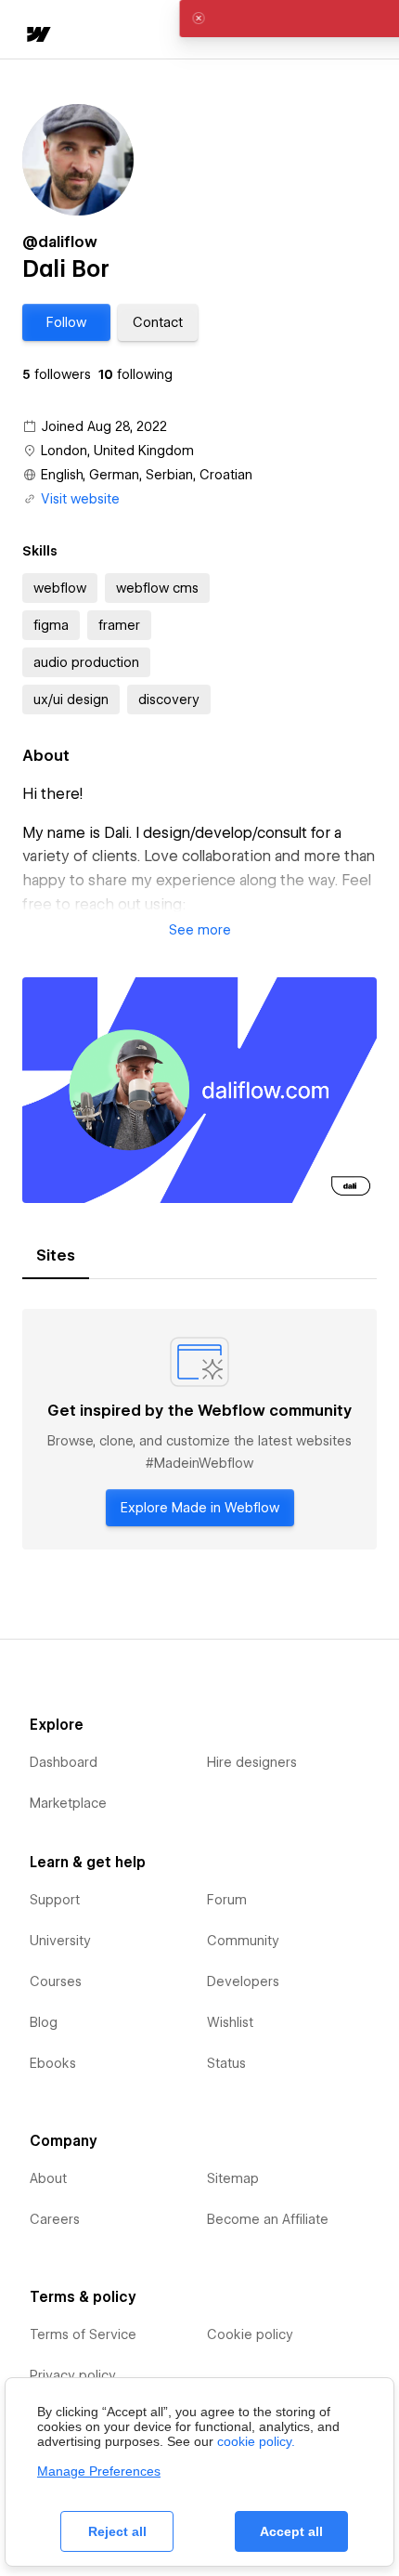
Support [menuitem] (55, 1900)
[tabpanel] (199, 1430)
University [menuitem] (60, 1941)
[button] (66, 322)
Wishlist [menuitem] (230, 2022)
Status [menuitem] (226, 2063)
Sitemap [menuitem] (233, 2178)
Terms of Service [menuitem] (83, 2334)
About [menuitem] (48, 2178)
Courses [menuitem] (56, 1981)
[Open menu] (371, 31)
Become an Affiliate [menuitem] (268, 2219)
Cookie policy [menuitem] (250, 2334)
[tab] (56, 1256)
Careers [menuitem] (55, 2219)
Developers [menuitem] (243, 1981)
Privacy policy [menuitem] (73, 2375)
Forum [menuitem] (227, 1900)
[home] (37, 36)
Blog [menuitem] (44, 2022)
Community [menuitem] (243, 1941)
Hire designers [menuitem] (252, 1762)
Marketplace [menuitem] (68, 1803)
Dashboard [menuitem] (64, 1762)
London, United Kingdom (117, 451)
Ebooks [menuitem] (53, 2063)
